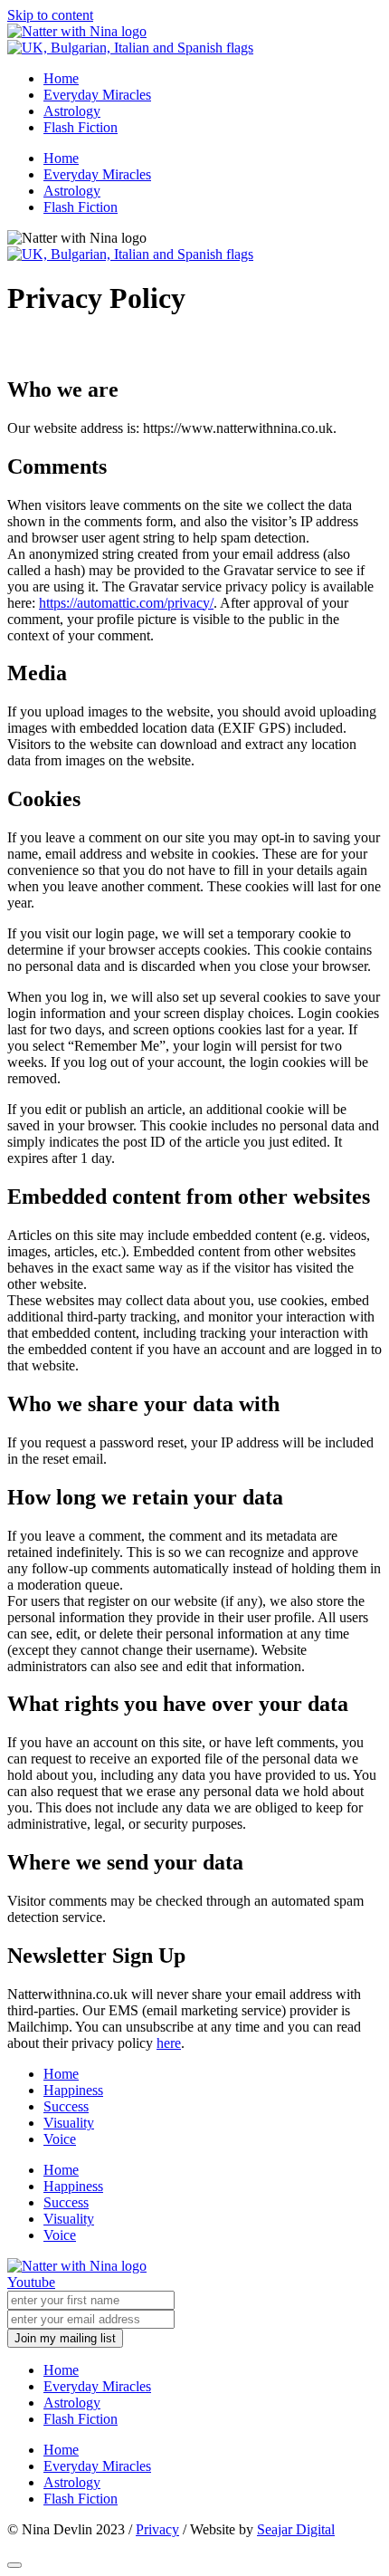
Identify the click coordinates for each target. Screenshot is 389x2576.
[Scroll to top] (14, 2565)
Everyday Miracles (97, 95)
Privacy (157, 2529)
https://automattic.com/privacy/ (126, 603)
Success (66, 2106)
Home (61, 78)
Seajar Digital (296, 2529)
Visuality (69, 2123)
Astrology (72, 111)
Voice (60, 2139)
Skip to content (50, 15)
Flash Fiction (81, 127)
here (169, 2043)
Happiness (73, 2090)
